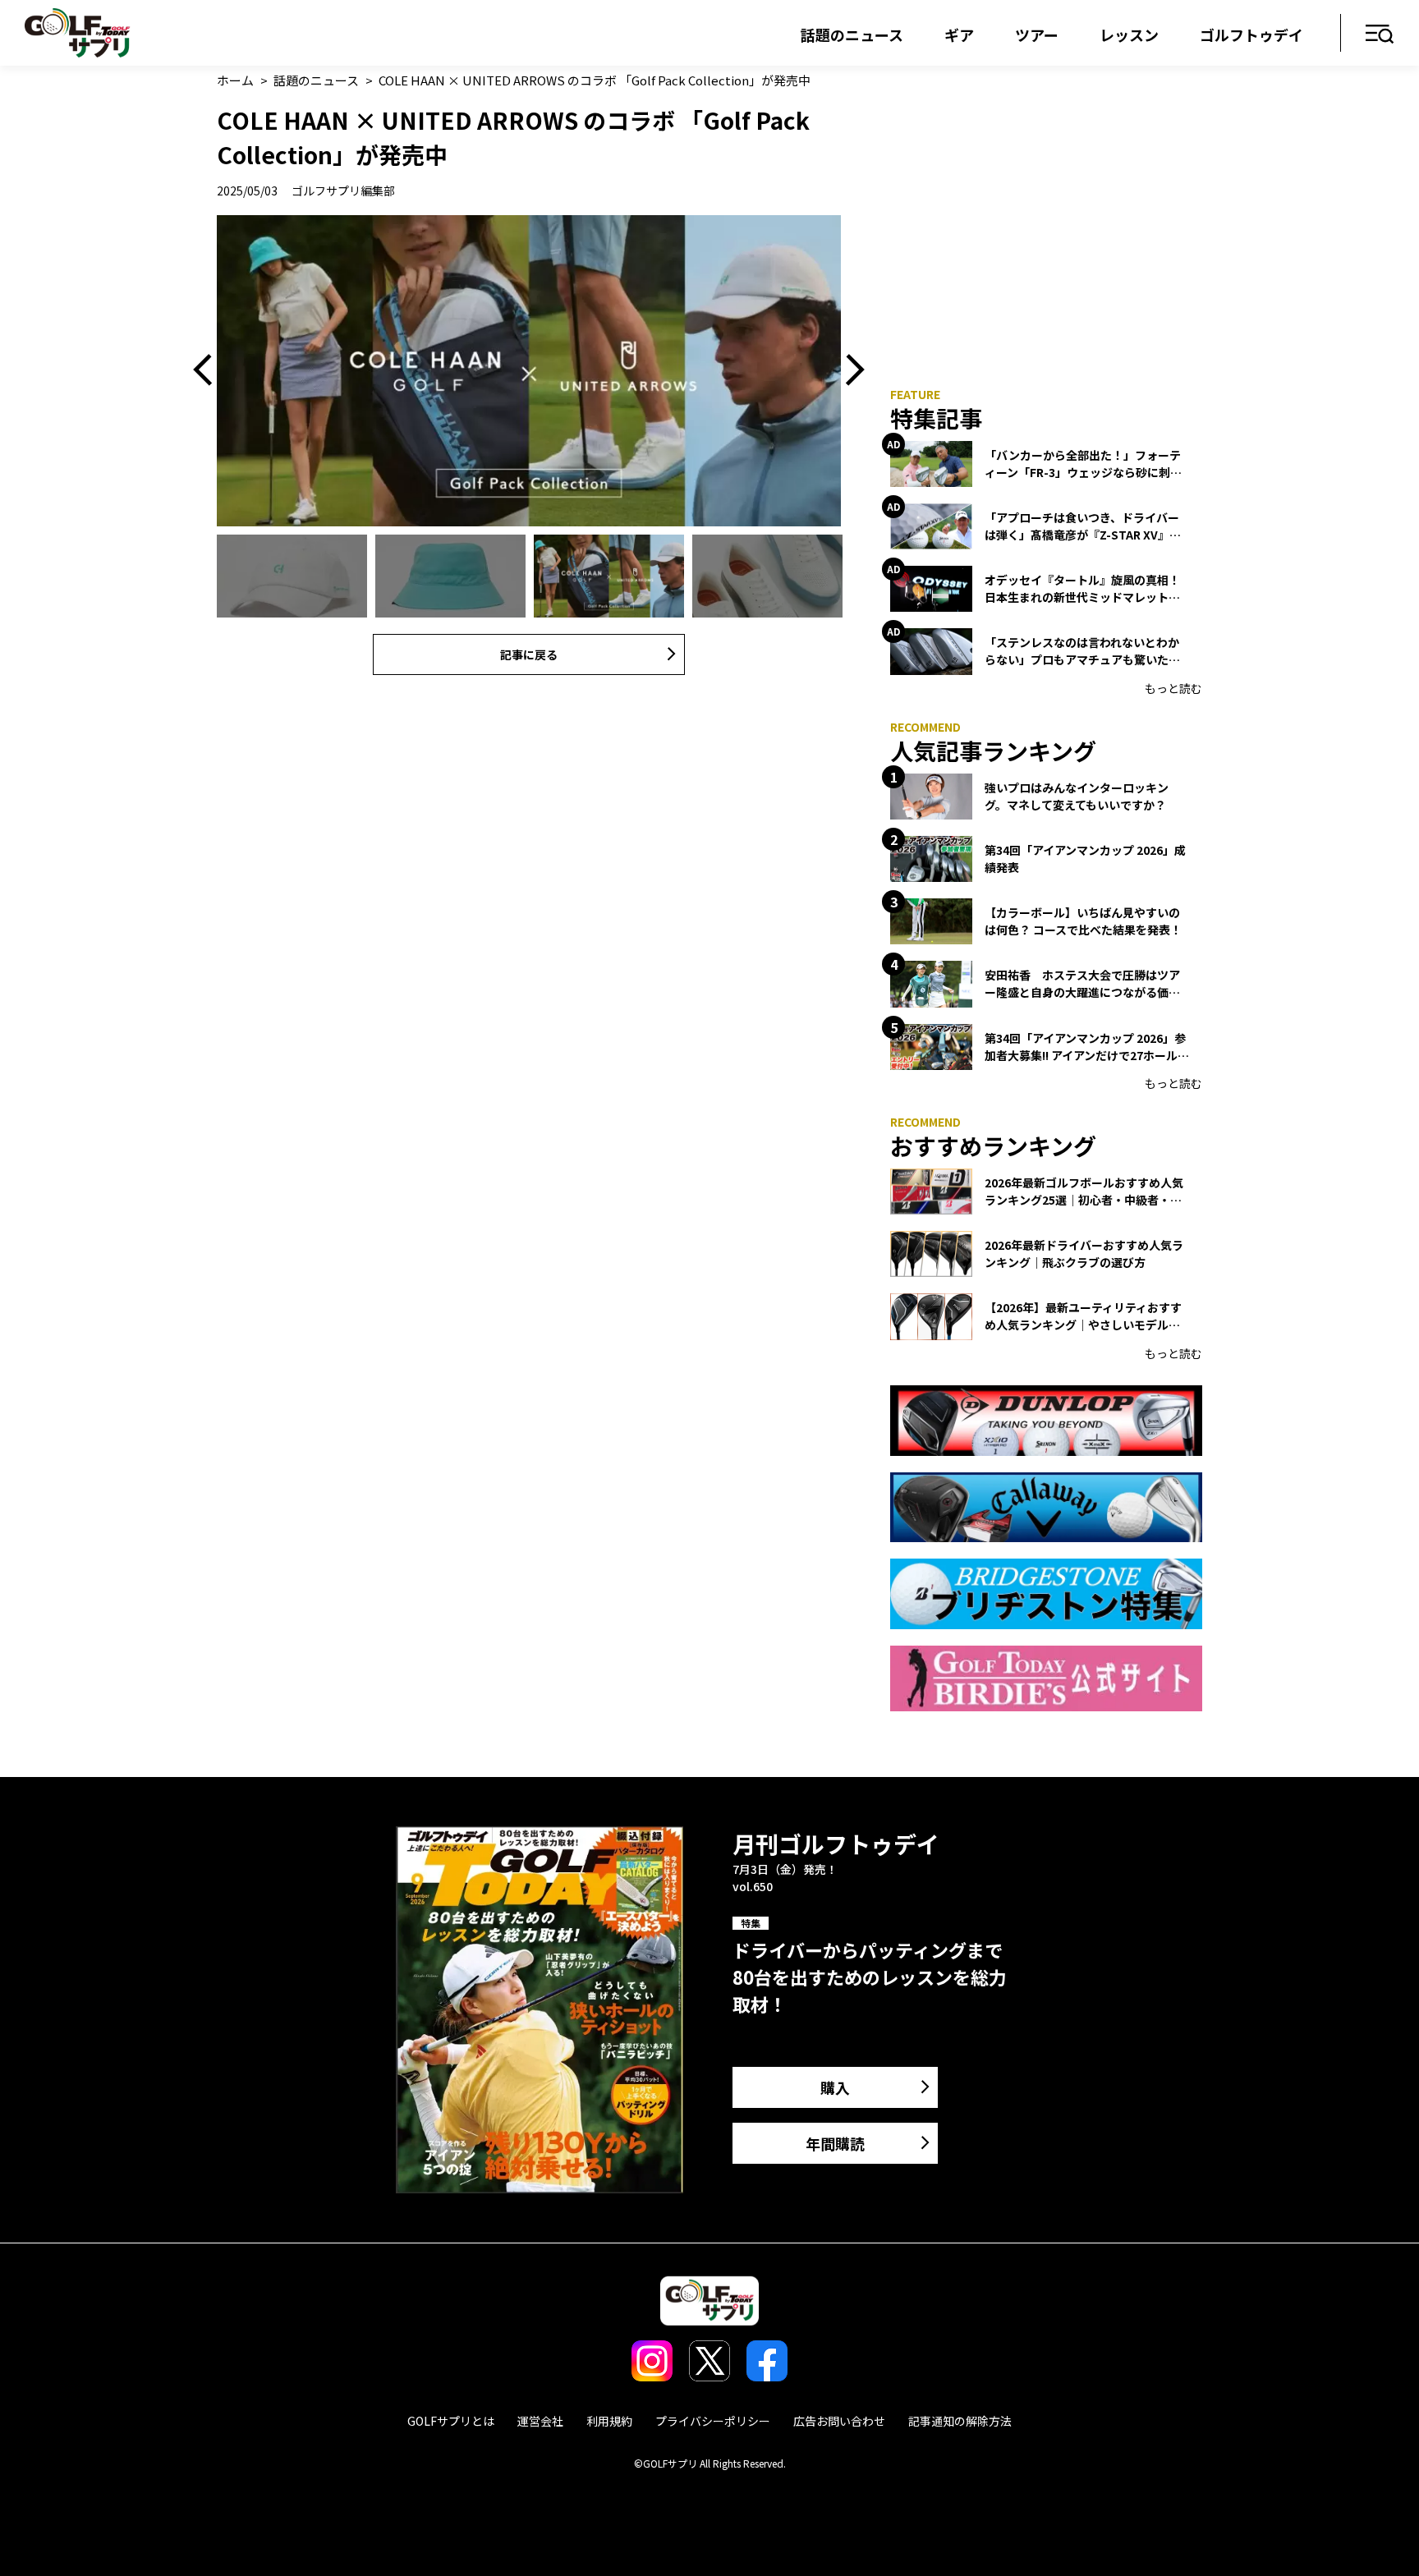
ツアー (1037, 34)
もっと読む (1173, 688)
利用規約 (609, 2421)
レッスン (1129, 34)
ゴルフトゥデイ (1251, 34)
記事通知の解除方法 (960, 2421)
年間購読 (835, 2143)
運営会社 (540, 2421)
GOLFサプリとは (451, 2421)
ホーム (235, 80)
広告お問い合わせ (839, 2421)
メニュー (1380, 35)
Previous (209, 371)
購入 (835, 2087)
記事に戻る (529, 654)
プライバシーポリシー (713, 2421)
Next (849, 371)
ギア (959, 34)
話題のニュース (852, 34)
